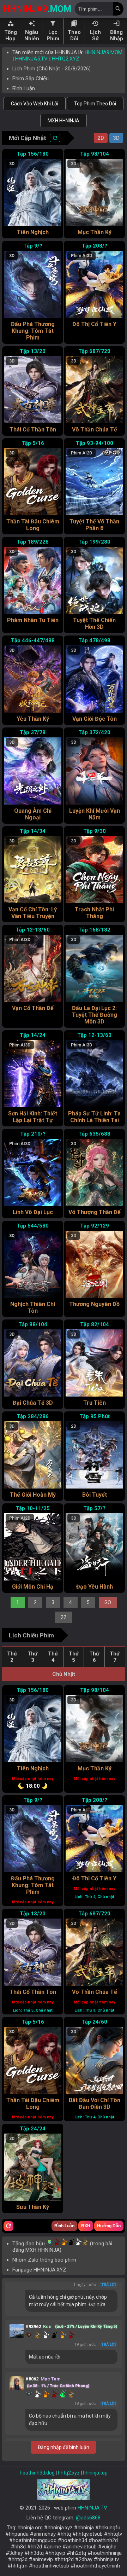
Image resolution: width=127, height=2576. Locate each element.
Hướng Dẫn (109, 2226)
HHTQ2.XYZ (66, 59)
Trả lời (108, 2285)
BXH (86, 2226)
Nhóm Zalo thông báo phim (44, 2260)
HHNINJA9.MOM (104, 52)
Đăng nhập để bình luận (64, 2447)
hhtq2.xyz (69, 2473)
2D (101, 138)
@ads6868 (88, 2518)
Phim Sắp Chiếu (31, 79)
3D (116, 138)
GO (108, 1602)
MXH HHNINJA (64, 121)
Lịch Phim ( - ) (52, 69)
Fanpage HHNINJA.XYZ (39, 2270)
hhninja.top (95, 2473)
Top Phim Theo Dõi (95, 104)
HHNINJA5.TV (31, 59)
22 (64, 1617)
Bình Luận (24, 88)
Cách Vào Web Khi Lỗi (35, 104)
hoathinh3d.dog (37, 2473)
